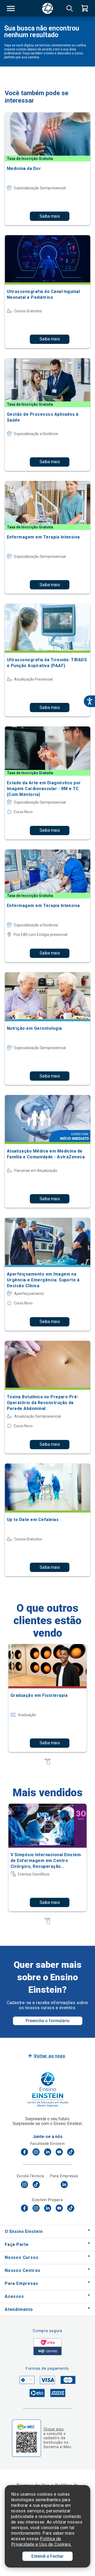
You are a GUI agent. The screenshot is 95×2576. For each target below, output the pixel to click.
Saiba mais (50, 216)
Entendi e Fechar (47, 2556)
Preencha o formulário (48, 2021)
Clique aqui (54, 2429)
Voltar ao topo (49, 2056)
